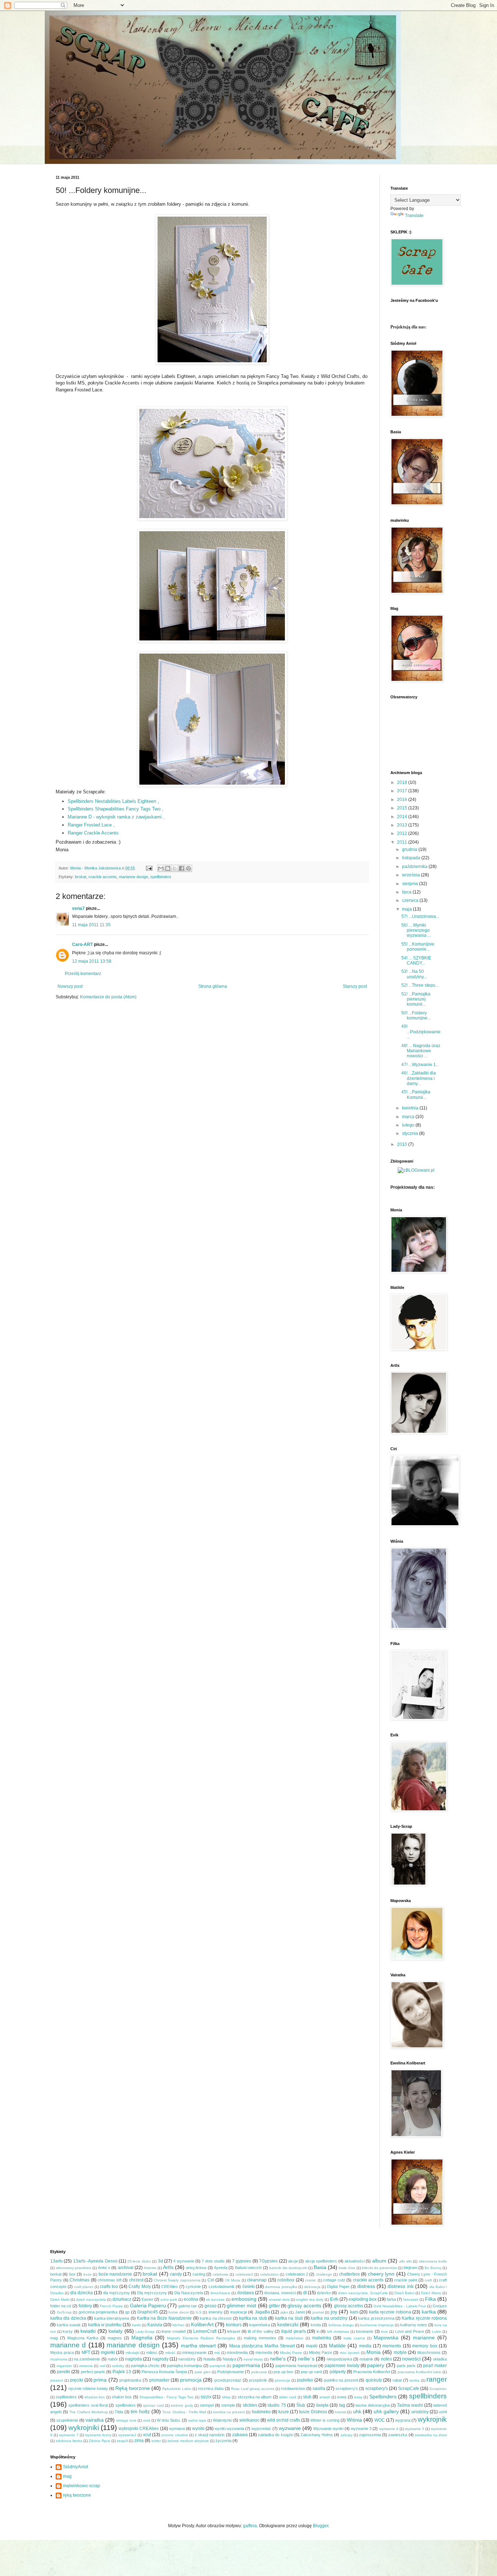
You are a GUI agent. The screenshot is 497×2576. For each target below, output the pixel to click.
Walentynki (222, 2420)
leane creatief (174, 2331)
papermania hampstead (296, 2366)
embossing (244, 2299)
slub (307, 2397)
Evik (334, 2299)
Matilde (337, 2346)
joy (334, 2312)
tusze (284, 2412)
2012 (403, 833)
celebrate (221, 2274)
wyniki (198, 2429)
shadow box (95, 2397)
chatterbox (349, 2274)
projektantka (130, 2380)
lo (318, 2331)
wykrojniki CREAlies (139, 2429)
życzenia (223, 2441)
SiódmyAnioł (75, 2467)
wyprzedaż (261, 2429)
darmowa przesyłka (281, 2287)
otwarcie (86, 2366)
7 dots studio (213, 2261)
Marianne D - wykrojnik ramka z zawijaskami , (116, 817)
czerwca (411, 900)
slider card (288, 2397)
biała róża (347, 2268)
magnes (115, 2338)
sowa (342, 2397)
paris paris (406, 2366)
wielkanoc (249, 2420)
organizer (64, 2366)
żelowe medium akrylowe (188, 2441)
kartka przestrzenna (376, 2318)
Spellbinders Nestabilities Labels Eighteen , (114, 801)
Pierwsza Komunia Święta (164, 2372)
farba (391, 2299)
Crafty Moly (140, 2287)
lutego (409, 1125)
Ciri (211, 2280)
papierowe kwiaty (342, 2366)
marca (409, 1117)
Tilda (119, 2412)
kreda (316, 2325)
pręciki (76, 2380)
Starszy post (355, 986)
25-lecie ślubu (139, 2261)
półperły (338, 2372)
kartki (136, 2325)
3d (160, 2261)
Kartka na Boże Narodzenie (164, 2318)
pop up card (311, 2372)
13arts (56, 2261)
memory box (425, 2346)
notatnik (366, 2359)
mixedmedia (237, 2352)
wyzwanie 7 (69, 2435)
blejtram (410, 2268)
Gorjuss (440, 2306)
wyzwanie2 (127, 2435)
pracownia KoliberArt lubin (420, 2372)
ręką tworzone (77, 2495)
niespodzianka (339, 2359)
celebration (269, 2274)
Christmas (79, 2280)
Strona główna (213, 986)
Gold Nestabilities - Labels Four (400, 2306)
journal (318, 2312)
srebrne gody (182, 2405)
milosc (152, 2352)
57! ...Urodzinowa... (420, 916)
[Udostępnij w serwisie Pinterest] (188, 868)
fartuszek (411, 2299)
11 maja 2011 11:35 (91, 925)
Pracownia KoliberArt (372, 2372)
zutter (156, 2441)
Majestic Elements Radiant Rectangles (201, 2338)
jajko (284, 2312)
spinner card (153, 2405)
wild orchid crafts (284, 2420)
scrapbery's (377, 2388)
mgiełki (108, 2352)
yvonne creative (174, 2435)
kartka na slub (253, 2318)
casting (199, 2274)
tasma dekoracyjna (372, 2405)
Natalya (229, 2359)
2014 (403, 817)
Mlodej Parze (291, 2353)
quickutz (374, 2380)
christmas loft (110, 2280)
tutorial (340, 2412)
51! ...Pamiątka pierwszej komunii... (416, 999)
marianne (424, 2338)
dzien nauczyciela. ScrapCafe (363, 2293)
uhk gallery (386, 2411)
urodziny (420, 2412)
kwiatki (88, 2331)
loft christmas (338, 2332)
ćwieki (249, 2287)
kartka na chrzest (216, 2318)
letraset (234, 2331)
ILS (199, 2312)
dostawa (246, 2293)
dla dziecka (81, 2293)
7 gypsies (242, 2261)
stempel (207, 2405)
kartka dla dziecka (68, 2318)
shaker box (122, 2397)
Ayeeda (221, 2268)
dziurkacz (122, 2299)
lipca (407, 892)
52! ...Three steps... (420, 985)
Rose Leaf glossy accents (253, 2389)
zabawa (240, 2435)
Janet (300, 2312)
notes (386, 2359)
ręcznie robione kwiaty (88, 2388)
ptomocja (282, 2380)
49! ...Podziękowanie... (421, 1032)
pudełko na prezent (341, 2380)
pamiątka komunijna (184, 2366)
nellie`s (306, 2359)
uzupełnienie (67, 2420)
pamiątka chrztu (145, 2366)
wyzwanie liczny (98, 2435)
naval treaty (253, 2359)
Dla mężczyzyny (152, 2293)
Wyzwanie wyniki (328, 2429)
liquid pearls (294, 2331)
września (411, 875)
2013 (403, 825)
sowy (358, 2397)
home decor (179, 2312)
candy (176, 2274)
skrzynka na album (255, 2397)
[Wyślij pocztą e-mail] (161, 868)
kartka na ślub (289, 2318)
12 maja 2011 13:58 (92, 961)
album (379, 2261)
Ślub (301, 2405)
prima (100, 2380)
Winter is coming (325, 2420)
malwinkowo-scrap (81, 2486)
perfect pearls (93, 2372)
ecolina (191, 2299)
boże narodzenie (115, 2274)
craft (428, 2280)
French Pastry (111, 2306)
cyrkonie (193, 2287)
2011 (403, 842)
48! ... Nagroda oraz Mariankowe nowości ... (421, 1051)
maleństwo (295, 2338)
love (384, 2332)
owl (102, 2366)
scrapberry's (347, 2388)
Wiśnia (354, 2420)
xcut (147, 2435)
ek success (215, 2299)
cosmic (311, 2280)
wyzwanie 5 (415, 2429)
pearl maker (435, 2366)
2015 (403, 808)
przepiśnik (258, 2380)
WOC (380, 2420)
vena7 (78, 908)
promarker (159, 2380)
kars (354, 2312)
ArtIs (168, 2267)
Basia (320, 2267)
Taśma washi (410, 2405)
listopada (412, 858)
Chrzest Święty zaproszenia (177, 2280)
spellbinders (161, 877)
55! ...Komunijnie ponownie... (418, 947)
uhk (357, 2411)
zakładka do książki (275, 2435)
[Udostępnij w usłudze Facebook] (182, 868)
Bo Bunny (433, 2268)
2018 (403, 782)
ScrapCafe (409, 2388)
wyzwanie (290, 2428)
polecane (259, 2372)
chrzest (136, 2280)
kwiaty (116, 2331)
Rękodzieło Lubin (177, 2389)
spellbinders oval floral (88, 2405)
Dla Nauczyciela (189, 2293)
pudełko (305, 2380)
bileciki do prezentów (379, 2268)
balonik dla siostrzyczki (288, 2268)
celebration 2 (297, 2274)
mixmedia (264, 2352)
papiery (376, 2365)
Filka (430, 2299)
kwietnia (411, 1108)
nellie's (278, 2359)
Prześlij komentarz (83, 974)
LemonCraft (205, 2331)
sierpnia (411, 884)
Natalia (209, 2359)
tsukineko (261, 2412)
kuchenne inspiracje (377, 2325)
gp (127, 2312)
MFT (86, 2352)
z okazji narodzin (210, 2435)
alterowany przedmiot (73, 2268)
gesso (210, 2306)
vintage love (126, 2420)
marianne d (68, 2345)
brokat (81, 877)
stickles (250, 2405)
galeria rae (188, 2306)
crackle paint (405, 2280)
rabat (397, 2380)
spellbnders (126, 2405)
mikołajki (132, 2353)
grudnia (410, 849)
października (415, 867)
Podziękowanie (230, 2372)
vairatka (95, 2420)
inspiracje (239, 2312)
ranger (437, 2379)
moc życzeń (350, 2353)
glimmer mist (241, 2305)
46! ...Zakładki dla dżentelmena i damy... (419, 1078)
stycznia (411, 1133)
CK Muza (233, 2280)
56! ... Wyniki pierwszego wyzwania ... (416, 930)
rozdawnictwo (293, 2388)
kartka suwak (69, 2325)
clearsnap (257, 2280)
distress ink (400, 2286)
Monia (373, 2352)
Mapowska (386, 2338)
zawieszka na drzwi (431, 2435)
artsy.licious (196, 2268)
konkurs (234, 2325)
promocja (191, 2380)
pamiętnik (218, 2366)
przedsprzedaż (228, 2380)
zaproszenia (370, 2435)
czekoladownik (222, 2287)
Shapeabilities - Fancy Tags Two (166, 2397)
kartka (429, 2312)
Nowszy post (70, 986)
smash (325, 2397)
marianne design (134, 877)
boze (88, 2274)
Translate (414, 216)
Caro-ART (82, 944)
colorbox (286, 2280)
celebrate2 (244, 2274)
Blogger (321, 2526)
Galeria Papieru (148, 2305)
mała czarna (354, 2338)
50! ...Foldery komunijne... (416, 1015)
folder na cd (61, 2306)
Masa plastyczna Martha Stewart (262, 2346)
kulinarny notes (414, 2325)
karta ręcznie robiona (390, 2312)
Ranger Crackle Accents (94, 833)
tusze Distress (313, 2412)
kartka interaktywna (112, 2318)
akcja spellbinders (321, 2261)
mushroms (59, 2359)
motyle (400, 2352)
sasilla (319, 2388)
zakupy (347, 2435)
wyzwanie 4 (389, 2429)
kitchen (178, 2325)
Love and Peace (410, 2331)
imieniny (216, 2312)
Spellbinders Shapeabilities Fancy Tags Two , (116, 809)
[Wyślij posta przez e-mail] (149, 868)
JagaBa (262, 2312)
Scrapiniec (438, 2389)
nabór (113, 2359)
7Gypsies (268, 2261)
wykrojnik (432, 2419)
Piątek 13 (122, 2372)
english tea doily (310, 2299)
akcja (293, 2261)
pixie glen (203, 2372)
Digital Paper (338, 2287)
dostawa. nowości (280, 2293)
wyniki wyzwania (229, 2429)
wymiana (177, 2429)
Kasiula (155, 2325)
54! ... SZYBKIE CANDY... (416, 960)
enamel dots (279, 2299)
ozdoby (118, 2366)
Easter (147, 2299)
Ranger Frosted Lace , (92, 825)
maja (407, 909)
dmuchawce (220, 2293)
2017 (403, 791)
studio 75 (277, 2405)
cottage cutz (334, 2280)
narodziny (187, 2359)
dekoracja (312, 2287)
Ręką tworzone (133, 2388)
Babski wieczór (249, 2268)
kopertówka (260, 2325)
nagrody (160, 2359)
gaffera (250, 2526)
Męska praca (62, 2352)
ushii (443, 2412)
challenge (324, 2274)
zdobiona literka (69, 2441)
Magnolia (142, 2338)
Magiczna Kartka (83, 2338)
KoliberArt (202, 2324)
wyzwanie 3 (361, 2429)
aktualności (355, 2261)
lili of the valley (261, 2331)
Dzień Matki (60, 2299)
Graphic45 (148, 2312)
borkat (56, 2274)
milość (170, 2353)
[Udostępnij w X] (175, 868)
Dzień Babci (404, 2293)
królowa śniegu (341, 2325)
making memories (260, 2338)
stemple (228, 2405)
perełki (63, 2372)
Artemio (150, 2268)
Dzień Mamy (431, 2293)
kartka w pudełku (105, 2325)
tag (342, 2405)
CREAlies (170, 2287)
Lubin (437, 2332)
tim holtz (140, 2411)
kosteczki (288, 2324)
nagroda (134, 2359)
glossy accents (304, 2305)
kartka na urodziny (329, 2318)
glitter (274, 2306)
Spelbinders (383, 2396)
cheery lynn (381, 2274)
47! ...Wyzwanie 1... (420, 1065)
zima (139, 2441)
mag (54, 2338)
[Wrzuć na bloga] (168, 868)
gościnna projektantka (98, 2312)
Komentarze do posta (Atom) (108, 997)
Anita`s (104, 2268)
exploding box (363, 2299)
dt (305, 2293)
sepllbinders (66, 2397)
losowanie (365, 2331)
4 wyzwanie (184, 2261)
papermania (246, 2365)
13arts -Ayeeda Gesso (95, 2261)
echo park (169, 2299)
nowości (411, 2359)
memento (392, 2346)
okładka (440, 2359)
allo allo (405, 2261)
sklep (226, 2397)
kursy (68, 2331)
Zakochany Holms (317, 2435)
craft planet (84, 2287)
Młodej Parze (321, 2352)
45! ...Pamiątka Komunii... (416, 1094)
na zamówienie (87, 2359)
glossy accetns (349, 2306)
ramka (414, 2380)
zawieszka (398, 2435)
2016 (403, 800)
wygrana (403, 2420)
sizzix (206, 2397)
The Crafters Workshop (88, 2412)
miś (217, 2353)
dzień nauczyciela (91, 2299)
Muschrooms (429, 2352)
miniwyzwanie (194, 2352)
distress (366, 2286)
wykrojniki (84, 2428)
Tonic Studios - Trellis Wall (184, 2412)
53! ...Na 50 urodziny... (414, 974)
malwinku (322, 2338)
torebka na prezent (229, 2412)
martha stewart (198, 2346)
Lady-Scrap (145, 2332)
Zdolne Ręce (100, 2441)
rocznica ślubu (211, 2388)
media (365, 2346)
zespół (122, 2441)
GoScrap (64, 2312)
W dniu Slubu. (169, 2420)
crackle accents (103, 877)
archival (126, 2268)
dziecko (324, 2293)
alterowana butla (433, 2261)
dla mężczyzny (116, 2293)
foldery (85, 2306)
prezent (57, 2380)
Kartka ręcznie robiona (424, 2318)
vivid (147, 2420)
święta (322, 2405)
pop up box (283, 2372)
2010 (403, 1144)
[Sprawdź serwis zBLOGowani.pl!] (416, 1170)
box (72, 2274)
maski (312, 2346)
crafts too (109, 2287)
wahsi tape (197, 2420)
